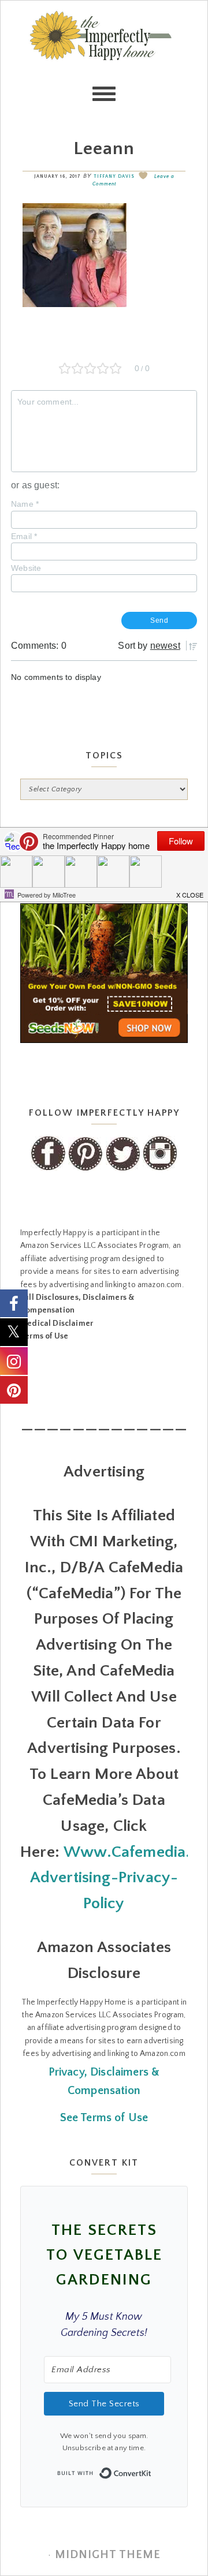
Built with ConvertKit (152, 2470)
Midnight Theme (108, 2555)
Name (25, 504)
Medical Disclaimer (57, 1323)
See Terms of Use (104, 2118)
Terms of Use (44, 1336)
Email (24, 536)
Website (26, 568)
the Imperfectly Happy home (104, 58)
